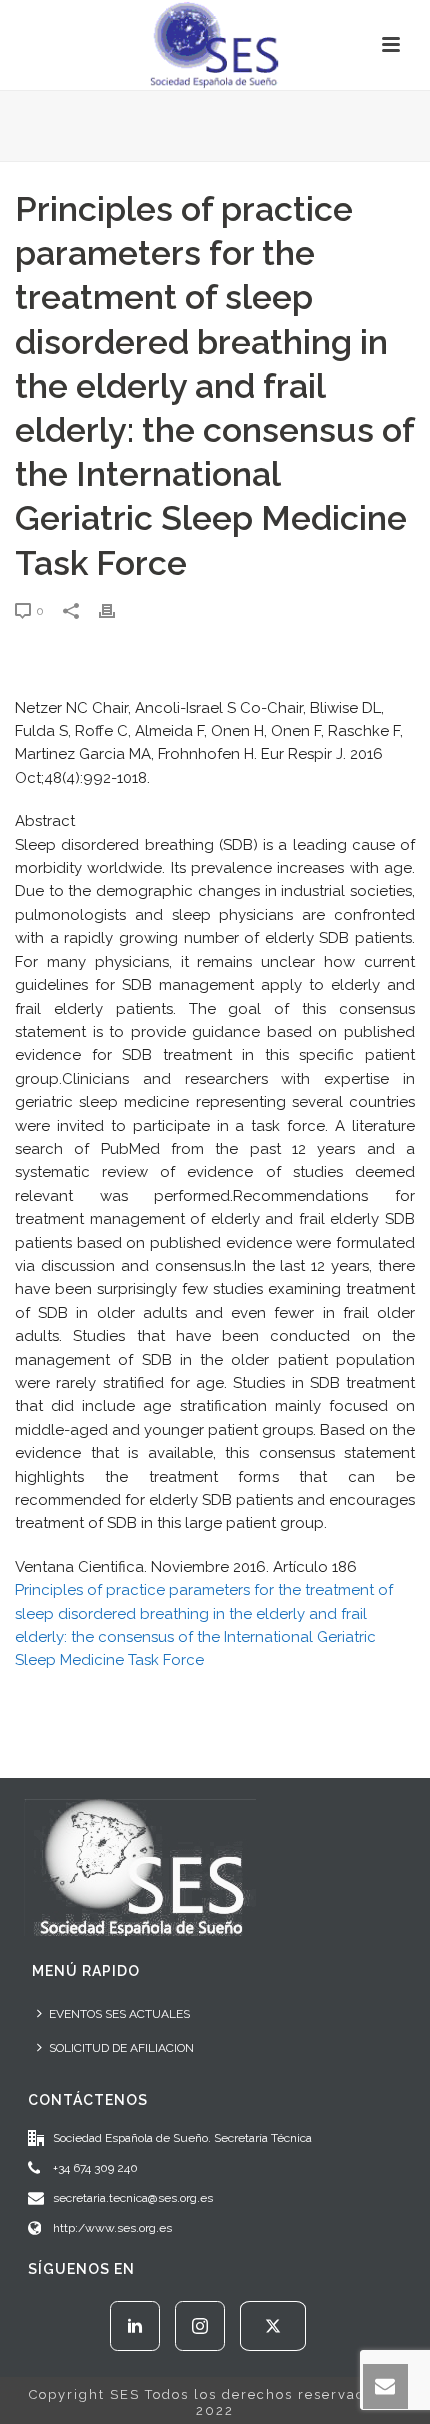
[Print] (117, 610)
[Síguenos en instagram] (200, 2326)
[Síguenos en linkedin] (135, 2326)
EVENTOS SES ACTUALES (119, 2014)
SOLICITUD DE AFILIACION (121, 2048)
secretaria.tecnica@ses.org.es (133, 2198)
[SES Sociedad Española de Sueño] (215, 45)
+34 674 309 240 (95, 2168)
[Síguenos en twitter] (273, 2326)
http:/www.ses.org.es (112, 2228)
